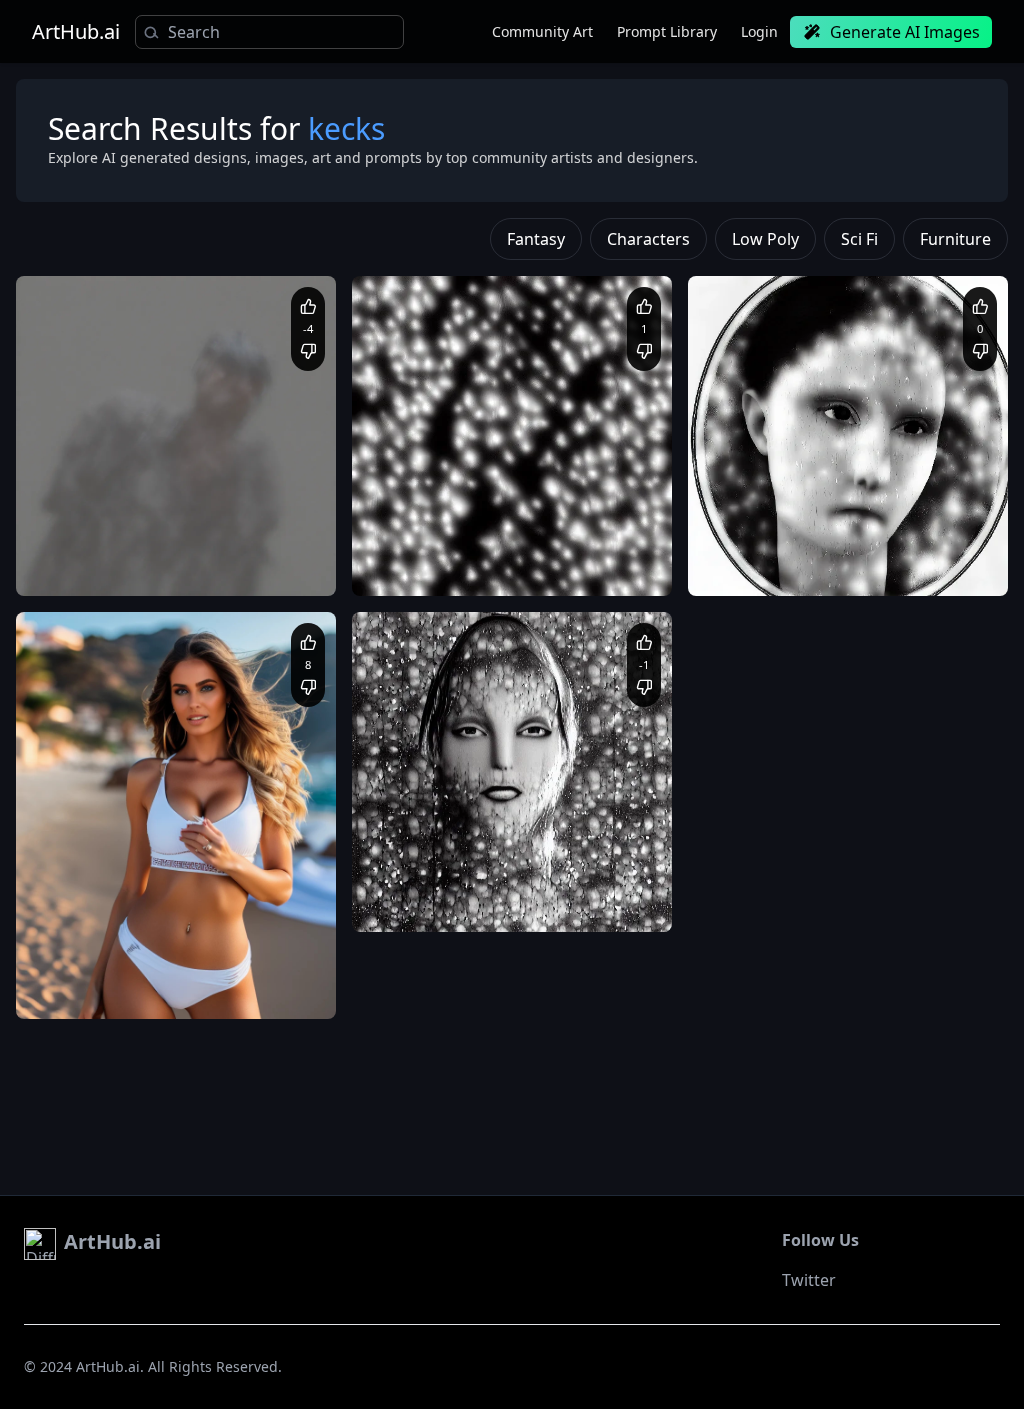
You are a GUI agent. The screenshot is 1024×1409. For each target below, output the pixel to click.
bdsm (211, 989)
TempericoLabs (110, 513)
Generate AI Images (905, 32)
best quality (152, 565)
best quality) (150, 546)
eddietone (96, 936)
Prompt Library (667, 31)
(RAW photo (71, 546)
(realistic (221, 546)
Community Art (542, 31)
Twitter (809, 1280)
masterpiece (232, 565)
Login (759, 31)
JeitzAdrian (434, 513)
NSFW (254, 989)
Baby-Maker (438, 849)
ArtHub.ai (76, 32)
